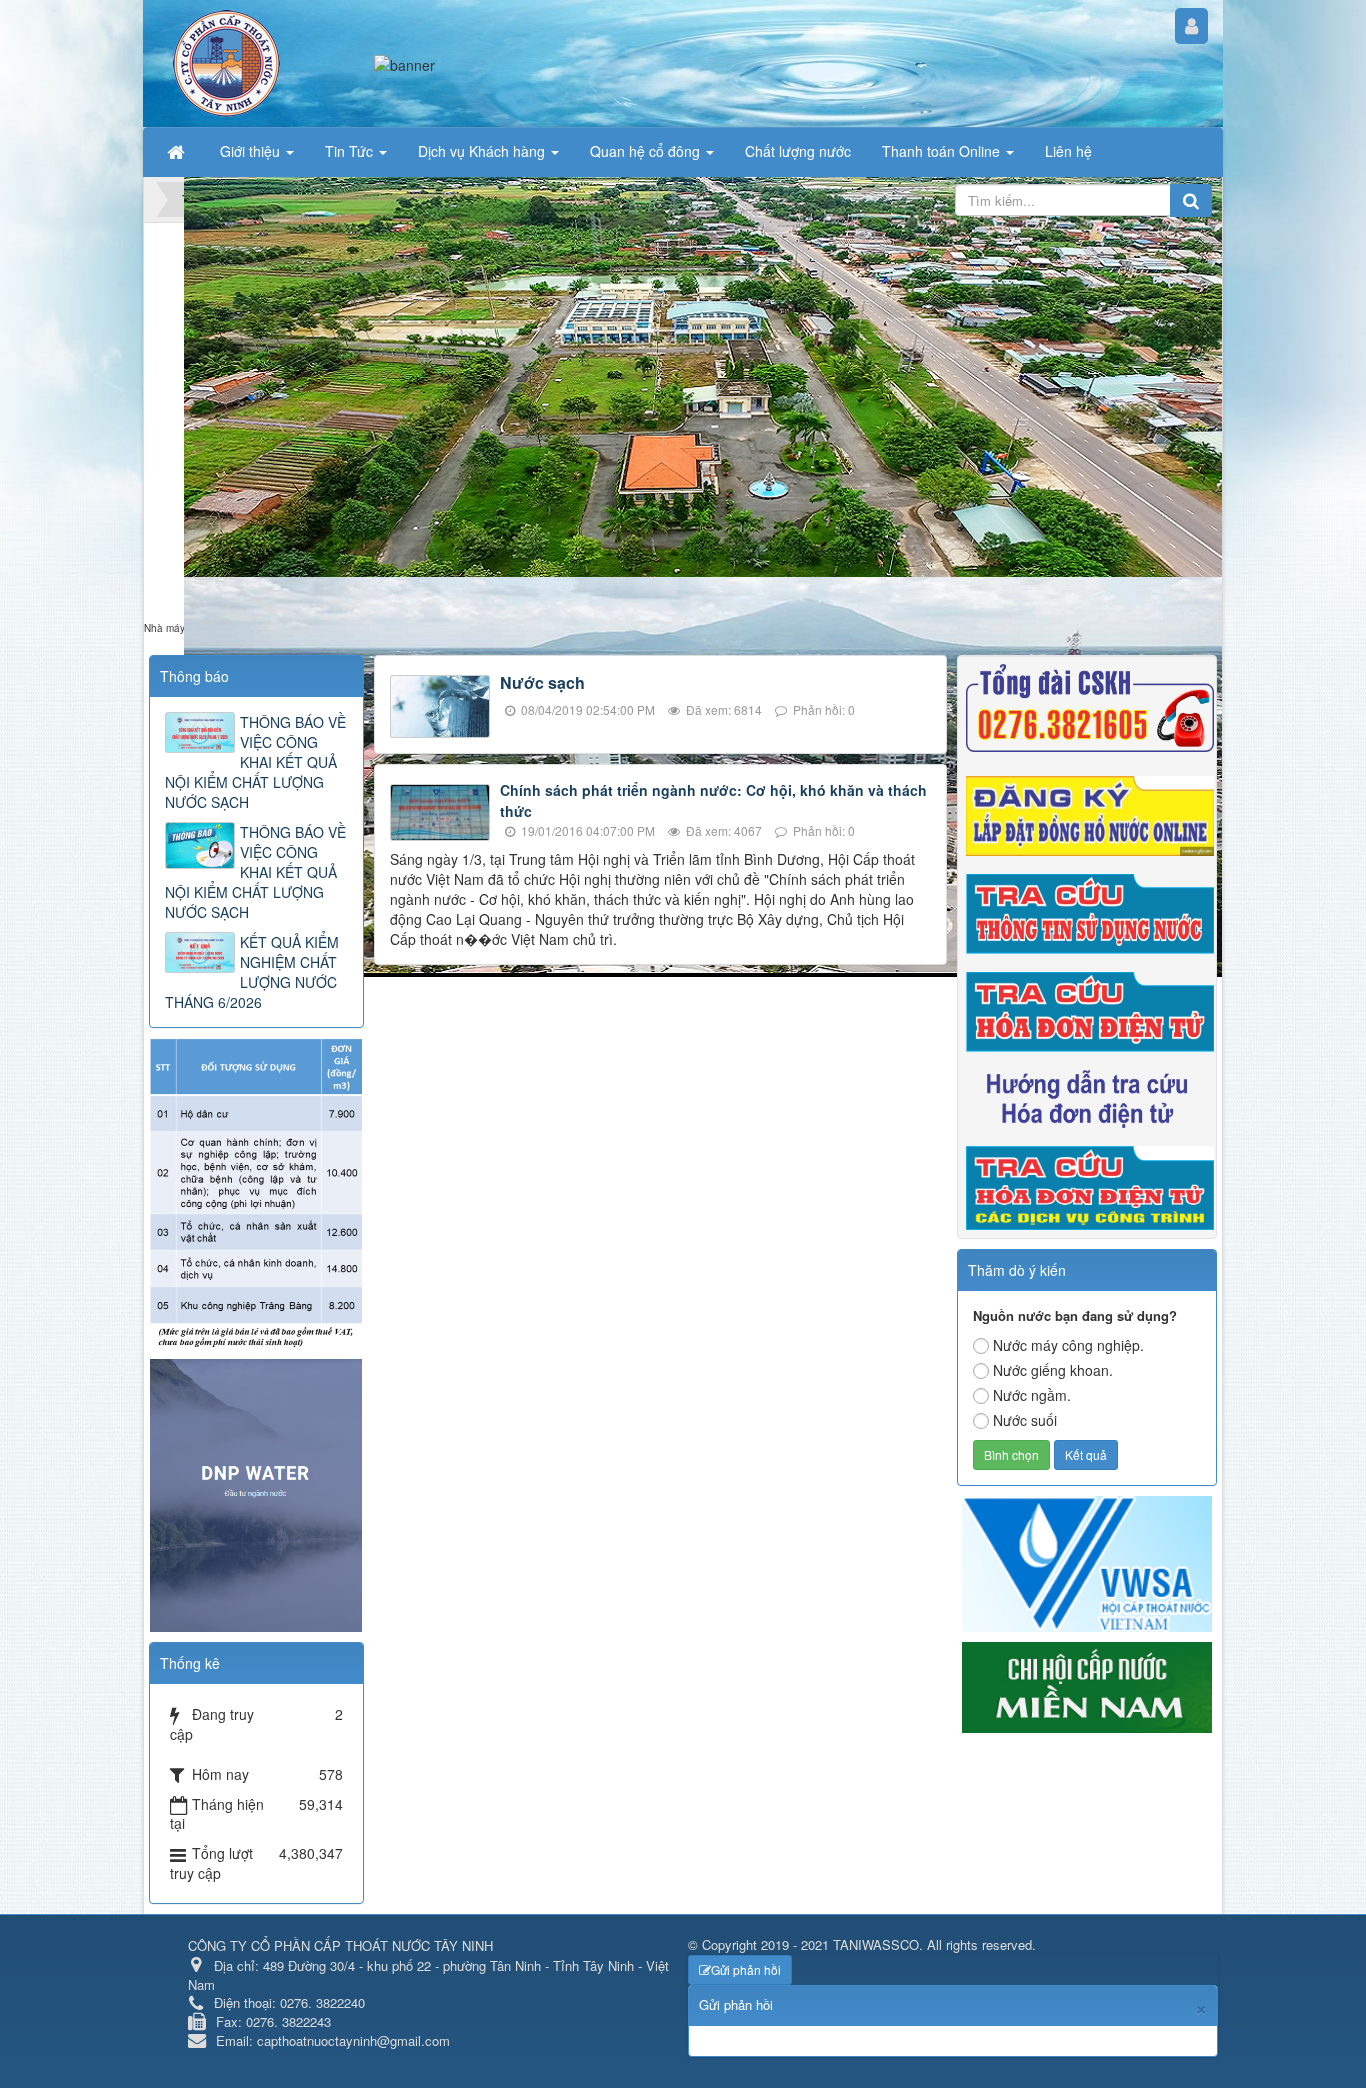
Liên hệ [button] (1068, 151)
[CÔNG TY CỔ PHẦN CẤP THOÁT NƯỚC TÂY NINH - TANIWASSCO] (226, 61)
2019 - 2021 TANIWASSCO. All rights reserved (896, 1944)
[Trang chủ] (178, 151)
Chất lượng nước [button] (798, 151)
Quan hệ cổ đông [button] (647, 151)
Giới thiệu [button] (252, 151)
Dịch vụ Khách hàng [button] (483, 151)
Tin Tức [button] (351, 151)
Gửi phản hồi (746, 1969)
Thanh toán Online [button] (943, 151)
